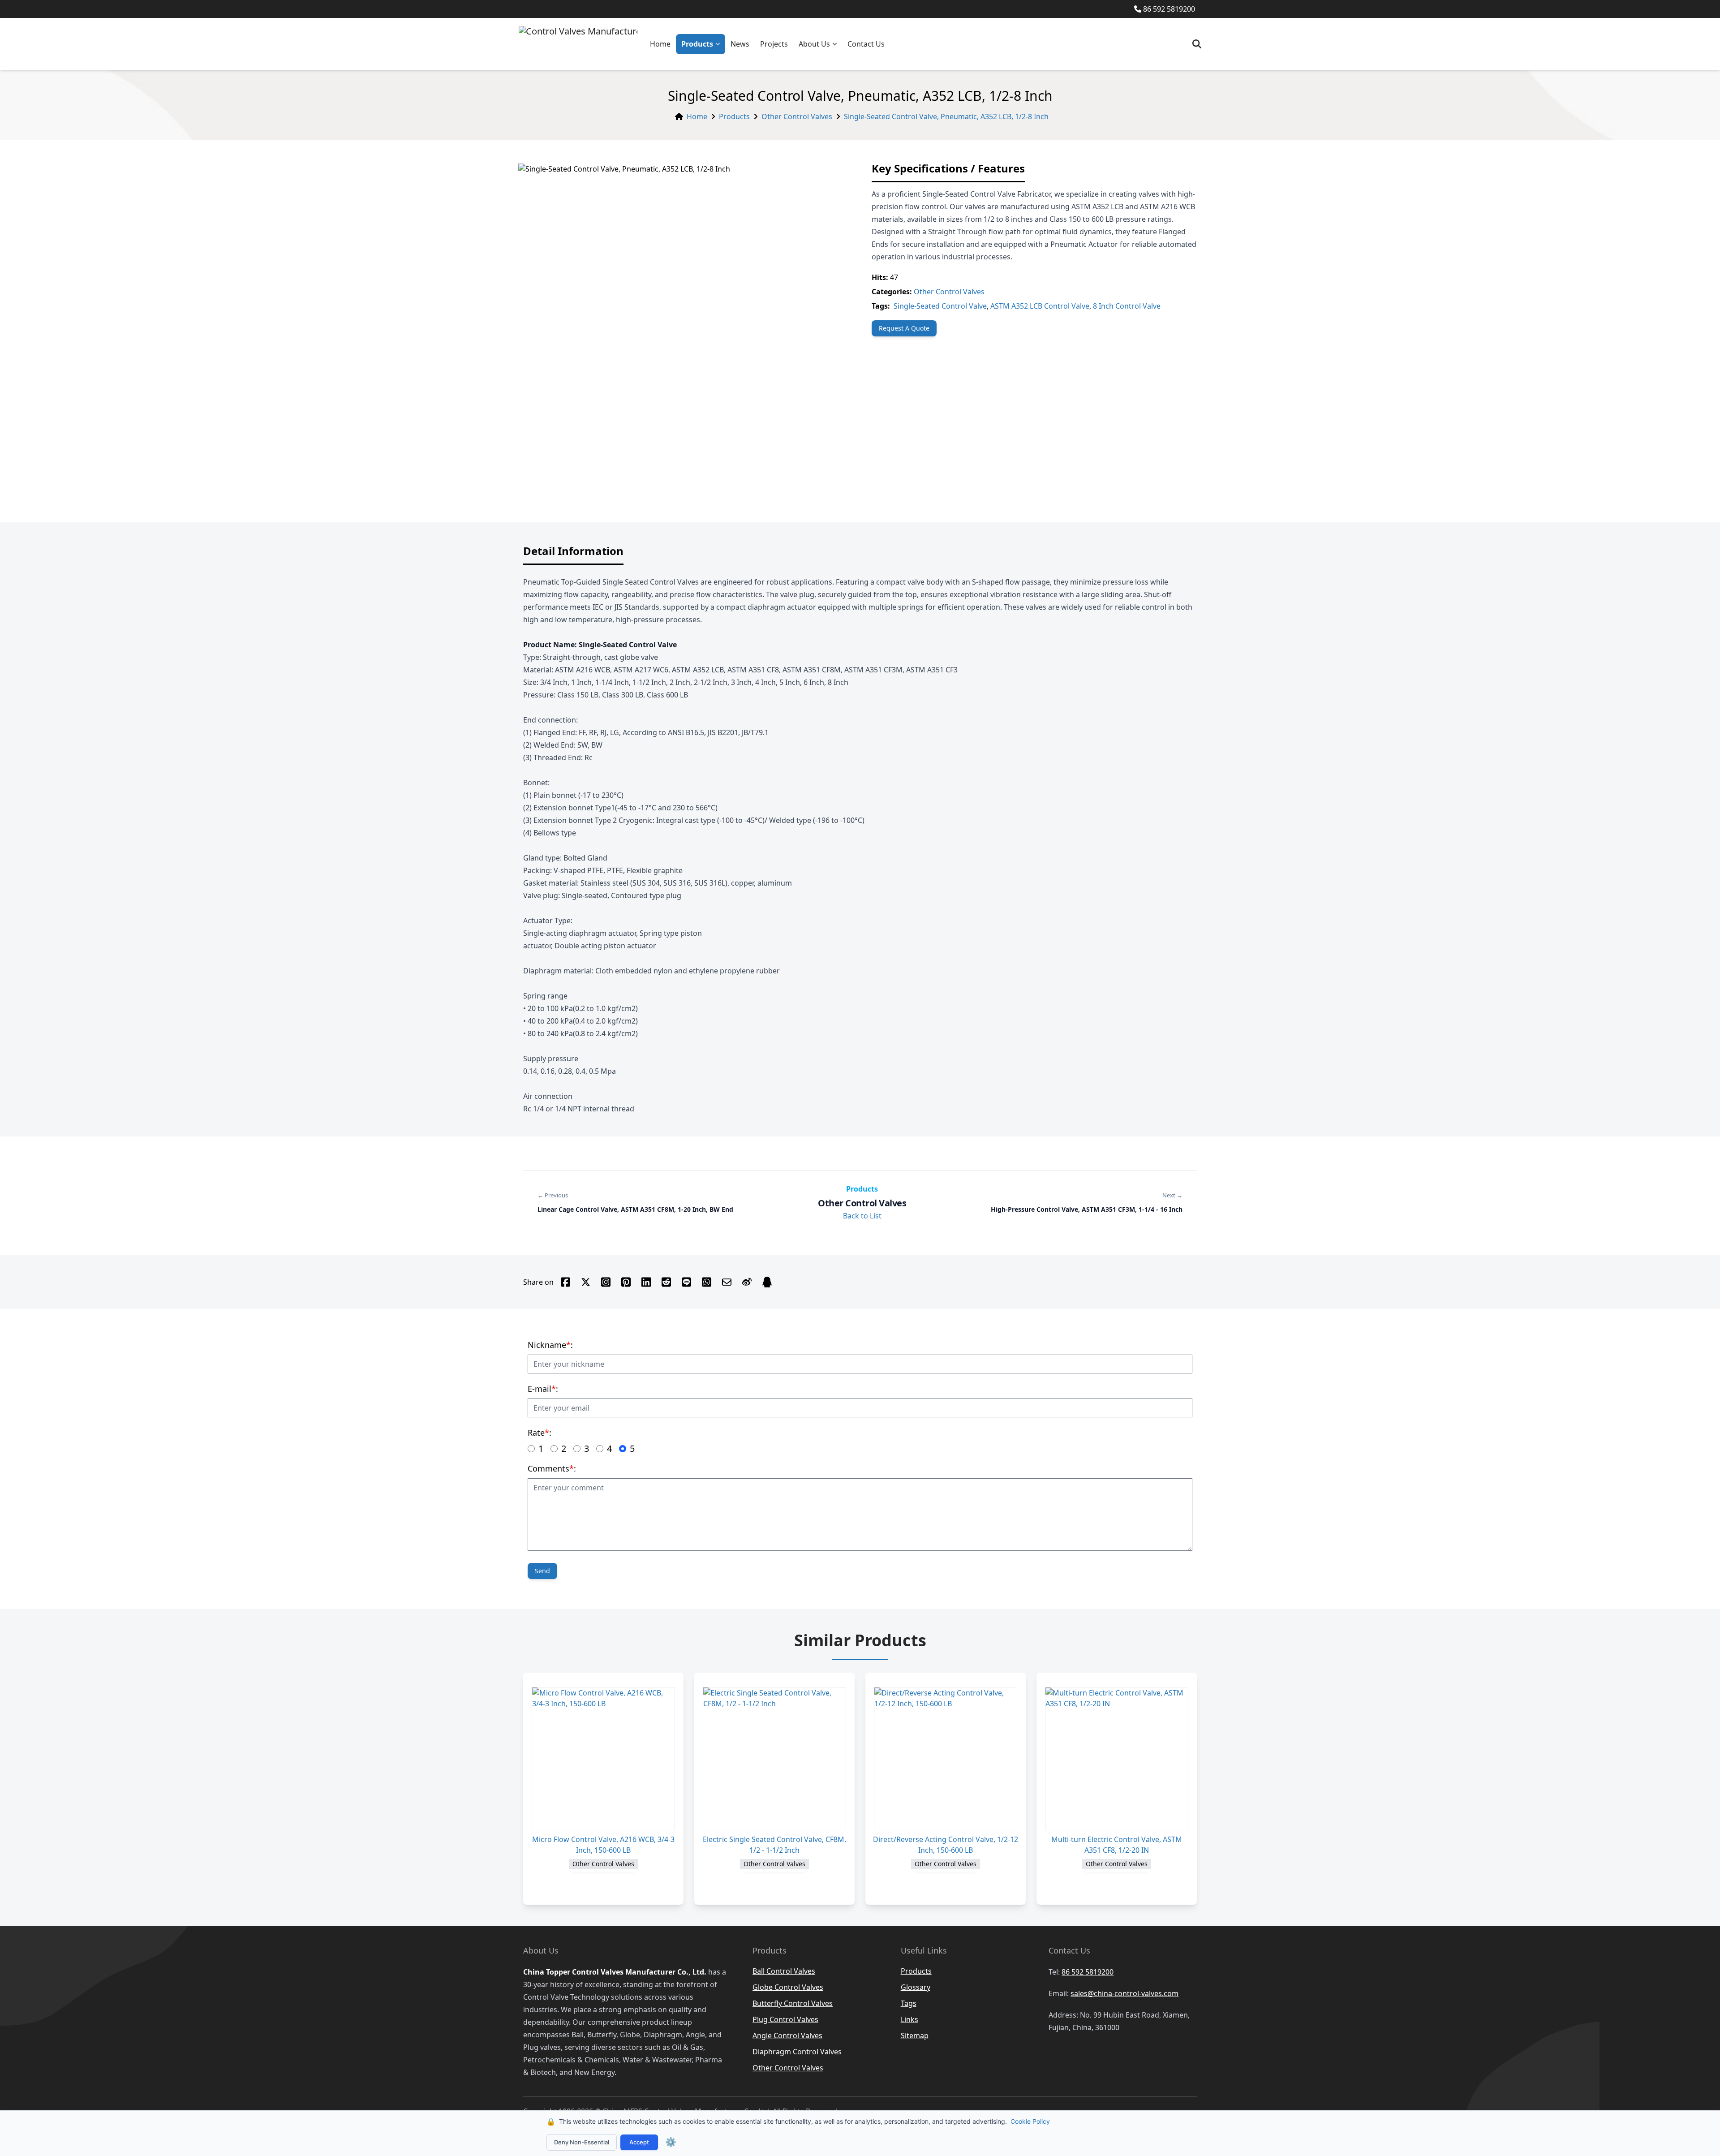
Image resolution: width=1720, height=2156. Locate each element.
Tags (909, 2003)
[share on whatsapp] (707, 1282)
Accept (639, 2142)
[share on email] (727, 1282)
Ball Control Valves (784, 1971)
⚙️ (671, 2142)
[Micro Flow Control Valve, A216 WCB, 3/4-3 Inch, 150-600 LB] (603, 1759)
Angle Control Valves (787, 2036)
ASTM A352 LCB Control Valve (1040, 306)
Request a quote (904, 328)
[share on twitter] (586, 1282)
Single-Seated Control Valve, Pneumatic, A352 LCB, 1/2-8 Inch (946, 116)
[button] (720, 44)
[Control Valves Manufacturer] (578, 44)
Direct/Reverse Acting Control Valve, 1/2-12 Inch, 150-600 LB (946, 1845)
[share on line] (686, 1282)
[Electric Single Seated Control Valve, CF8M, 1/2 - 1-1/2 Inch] (774, 1759)
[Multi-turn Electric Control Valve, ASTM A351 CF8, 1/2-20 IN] (1117, 1759)
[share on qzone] (767, 1282)
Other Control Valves (797, 116)
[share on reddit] (666, 1282)
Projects (774, 44)
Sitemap (915, 2036)
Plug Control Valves (785, 2019)
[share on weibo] (747, 1282)
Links (909, 2019)
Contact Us (866, 44)
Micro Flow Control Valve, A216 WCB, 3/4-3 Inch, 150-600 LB (603, 1845)
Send (542, 1571)
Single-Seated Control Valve (940, 306)
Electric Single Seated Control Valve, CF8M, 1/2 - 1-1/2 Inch (774, 1845)
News (740, 44)
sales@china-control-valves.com (1124, 1993)
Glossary (916, 1987)
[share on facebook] (565, 1282)
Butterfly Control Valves (793, 2003)
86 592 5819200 (1169, 9)
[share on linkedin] (646, 1282)
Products (697, 44)
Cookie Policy (1030, 2121)
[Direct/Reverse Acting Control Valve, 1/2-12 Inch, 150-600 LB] (946, 1759)
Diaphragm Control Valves (797, 2052)
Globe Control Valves (788, 1987)
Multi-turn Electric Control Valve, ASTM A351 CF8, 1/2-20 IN (1117, 1845)
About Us (814, 44)
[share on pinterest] (626, 1282)
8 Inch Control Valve (1127, 306)
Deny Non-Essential (582, 2142)
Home (660, 44)
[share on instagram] (606, 1282)
